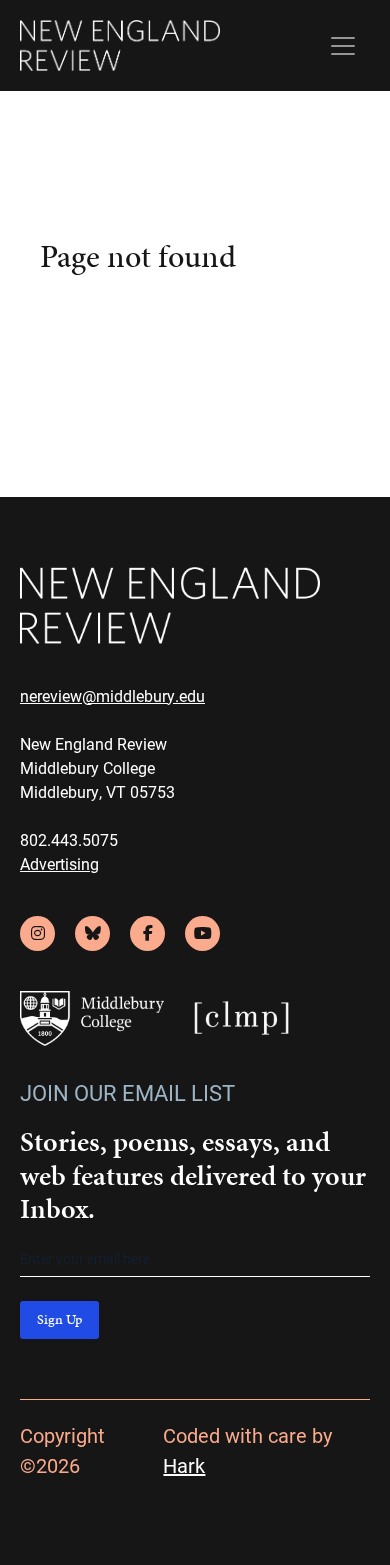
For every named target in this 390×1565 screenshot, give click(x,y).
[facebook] (147, 933)
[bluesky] (92, 933)
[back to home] (120, 45)
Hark (184, 1465)
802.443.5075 (69, 839)
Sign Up (59, 1319)
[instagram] (37, 933)
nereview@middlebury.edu (112, 695)
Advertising (59, 863)
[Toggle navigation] (343, 46)
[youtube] (202, 933)
